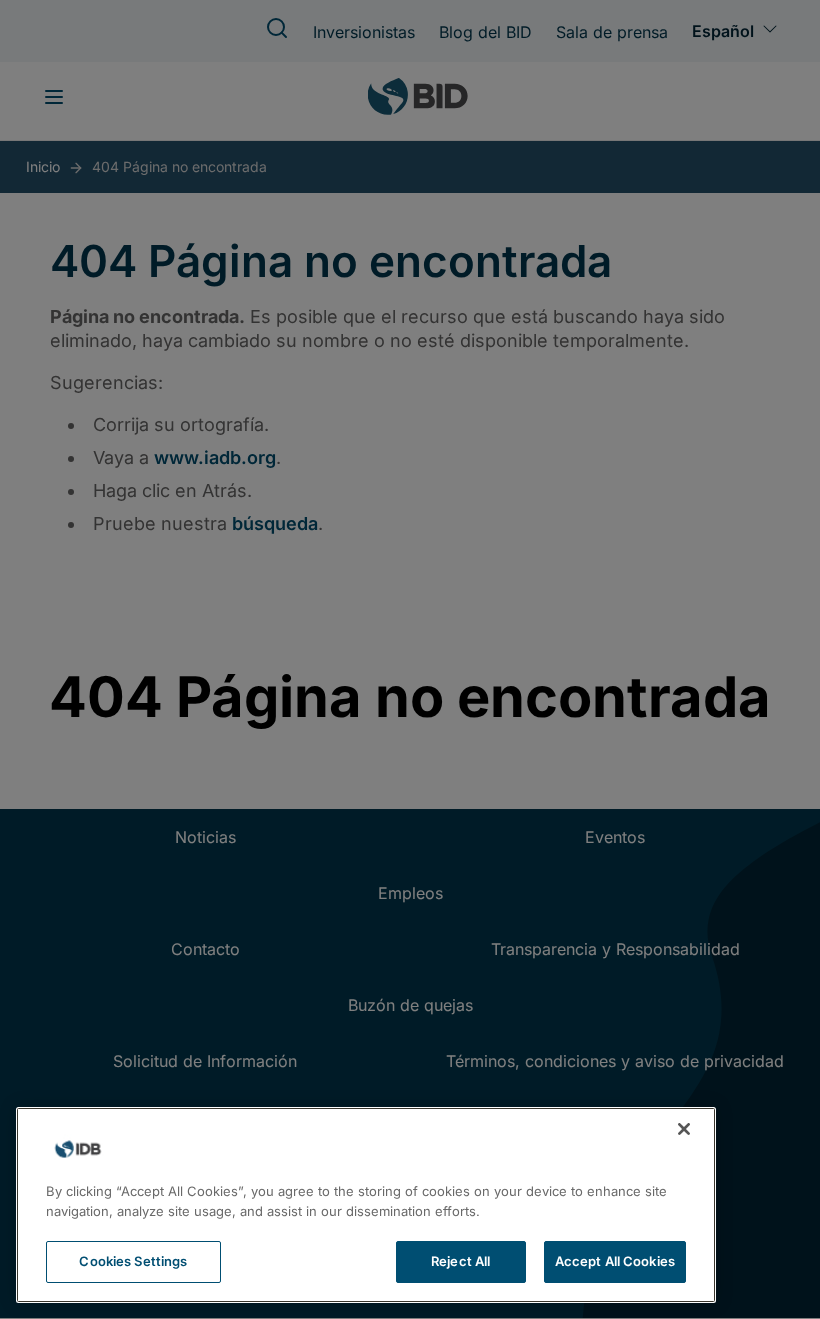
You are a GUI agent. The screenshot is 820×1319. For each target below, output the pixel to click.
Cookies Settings (133, 1261)
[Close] (684, 1129)
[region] (366, 1205)
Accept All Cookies (615, 1261)
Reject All (460, 1261)
